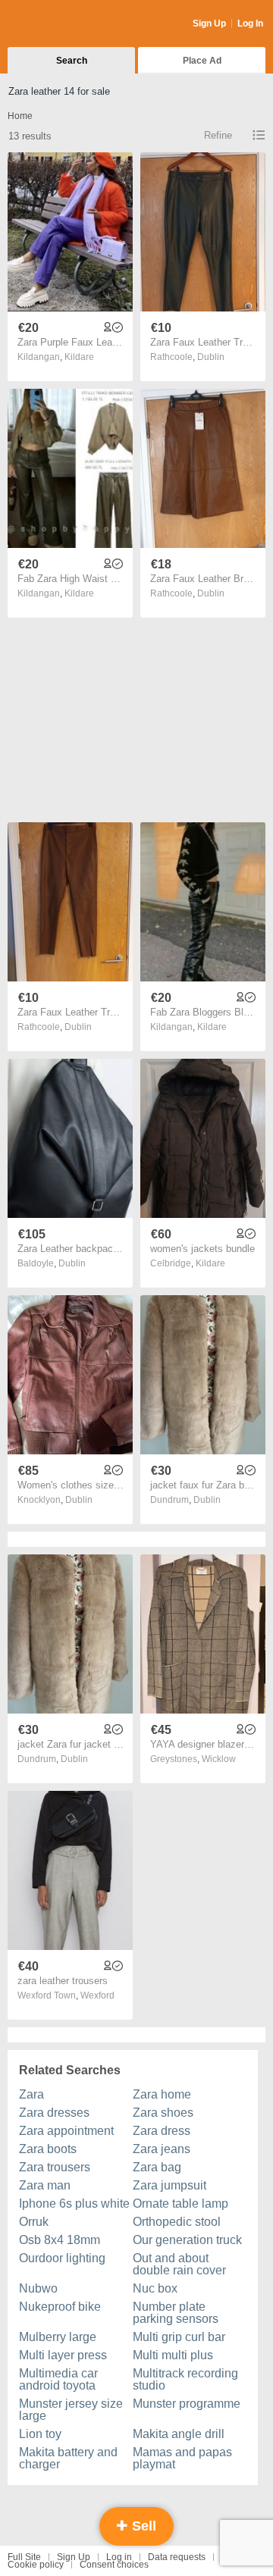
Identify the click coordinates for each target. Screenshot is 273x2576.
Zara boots (48, 2149)
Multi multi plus (173, 2355)
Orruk (34, 2222)
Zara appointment (66, 2131)
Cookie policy (36, 2565)
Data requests (177, 2557)
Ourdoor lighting (62, 2258)
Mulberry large (58, 2337)
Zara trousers (55, 2167)
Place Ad (202, 61)
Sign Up (209, 23)
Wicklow (219, 1759)
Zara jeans (162, 2149)
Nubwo (38, 2288)
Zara (31, 2094)
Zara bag (157, 2167)
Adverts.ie (67, 24)
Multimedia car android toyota (58, 2379)
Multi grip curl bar (179, 2337)
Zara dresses (54, 2113)
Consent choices (114, 2565)
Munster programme (187, 2404)
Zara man (45, 2185)
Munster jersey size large (71, 2410)
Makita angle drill (179, 2434)
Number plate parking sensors (176, 2313)
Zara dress (162, 2131)
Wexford (97, 1995)
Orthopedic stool (177, 2222)
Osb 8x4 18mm (60, 2240)
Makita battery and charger (68, 2458)
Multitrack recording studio (185, 2379)
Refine (218, 135)
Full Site (24, 2557)
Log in (119, 2557)
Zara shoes (163, 2113)
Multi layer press (63, 2355)
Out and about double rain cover (179, 2264)
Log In (250, 23)
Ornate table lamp (180, 2204)
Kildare (79, 357)
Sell (142, 2526)
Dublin (211, 357)
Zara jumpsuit (169, 2185)
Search (72, 61)
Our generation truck (187, 2240)
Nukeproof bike (60, 2307)
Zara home (162, 2094)
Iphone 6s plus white (74, 2204)
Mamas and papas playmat (182, 2458)
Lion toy (40, 2434)
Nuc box (155, 2288)
